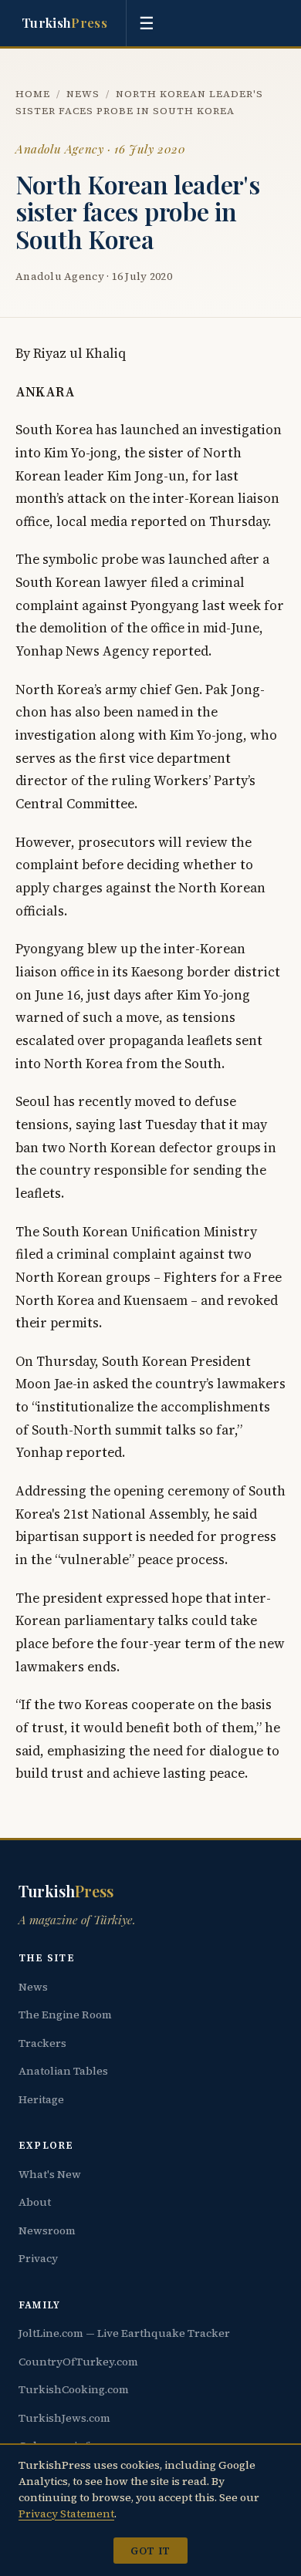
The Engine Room (65, 2015)
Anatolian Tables (63, 2071)
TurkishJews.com (64, 2418)
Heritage (41, 2099)
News (83, 94)
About (35, 2202)
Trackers (42, 2043)
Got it (150, 2551)
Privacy (38, 2258)
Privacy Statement (66, 2514)
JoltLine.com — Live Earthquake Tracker (124, 2333)
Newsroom (47, 2230)
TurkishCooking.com (74, 2389)
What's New (50, 2174)
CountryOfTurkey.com (78, 2362)
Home (33, 94)
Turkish (64, 22)
